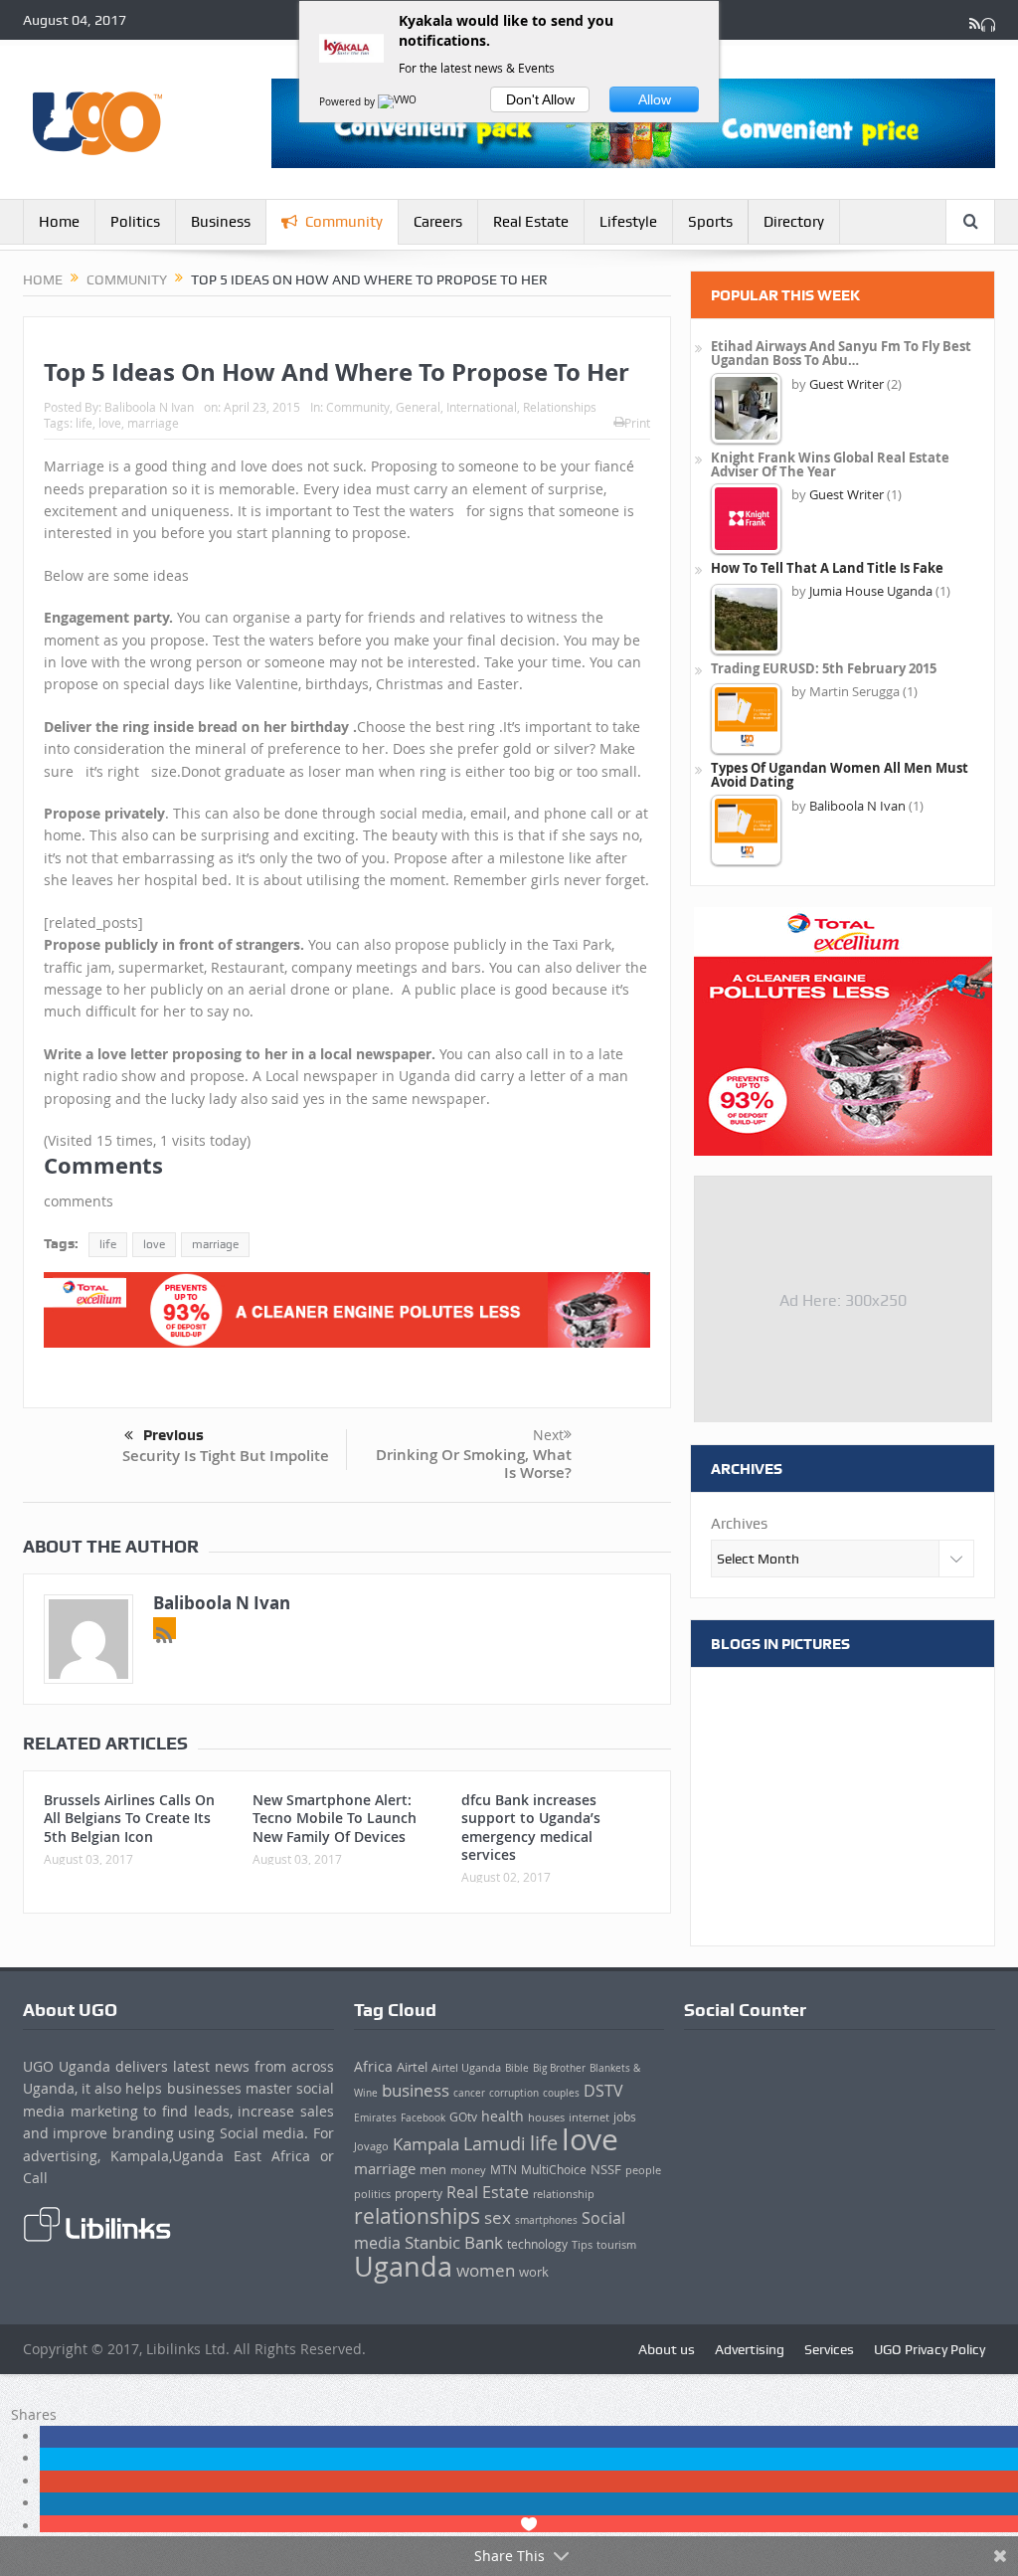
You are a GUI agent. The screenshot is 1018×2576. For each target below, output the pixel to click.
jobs (625, 2117)
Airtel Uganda (466, 2068)
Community (344, 222)
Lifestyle (628, 222)
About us (667, 2349)
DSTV (603, 2091)
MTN (504, 2170)
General (418, 407)
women (486, 2270)
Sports (710, 222)
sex (498, 2217)
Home (59, 222)
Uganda (403, 2266)
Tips (582, 2245)
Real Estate (531, 222)
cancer (469, 2093)
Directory (794, 222)
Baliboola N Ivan (149, 407)
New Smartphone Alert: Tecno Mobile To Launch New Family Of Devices (335, 1818)
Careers (438, 222)
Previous (173, 1435)
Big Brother (559, 2068)
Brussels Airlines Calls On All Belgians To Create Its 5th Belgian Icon (129, 1818)
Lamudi (495, 2143)
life (84, 423)
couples (561, 2093)
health (503, 2116)
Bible (517, 2068)
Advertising (750, 2349)
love (110, 423)
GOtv (463, 2117)
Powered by (348, 102)
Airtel (412, 2067)
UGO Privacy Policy (930, 2349)
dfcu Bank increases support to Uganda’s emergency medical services (531, 1827)
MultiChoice (554, 2170)
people (643, 2170)
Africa (373, 2066)
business (416, 2090)
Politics (135, 222)
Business (221, 222)
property (419, 2194)
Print (637, 423)
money (468, 2170)
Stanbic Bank (454, 2242)
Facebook (423, 2117)
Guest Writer (847, 384)
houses (546, 2117)
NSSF (606, 2169)
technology (537, 2244)
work (534, 2272)
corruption (514, 2093)
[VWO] (399, 102)
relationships (417, 2216)
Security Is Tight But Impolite (226, 1456)
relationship (564, 2194)
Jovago (371, 2146)
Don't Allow (540, 99)
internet (589, 2117)
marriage (153, 423)
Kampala (426, 2144)
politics (372, 2194)
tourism (616, 2245)
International (482, 407)
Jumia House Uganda (871, 591)
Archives (739, 1524)
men (433, 2169)
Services (829, 2349)
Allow (655, 99)
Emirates (375, 2117)
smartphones (546, 2220)
